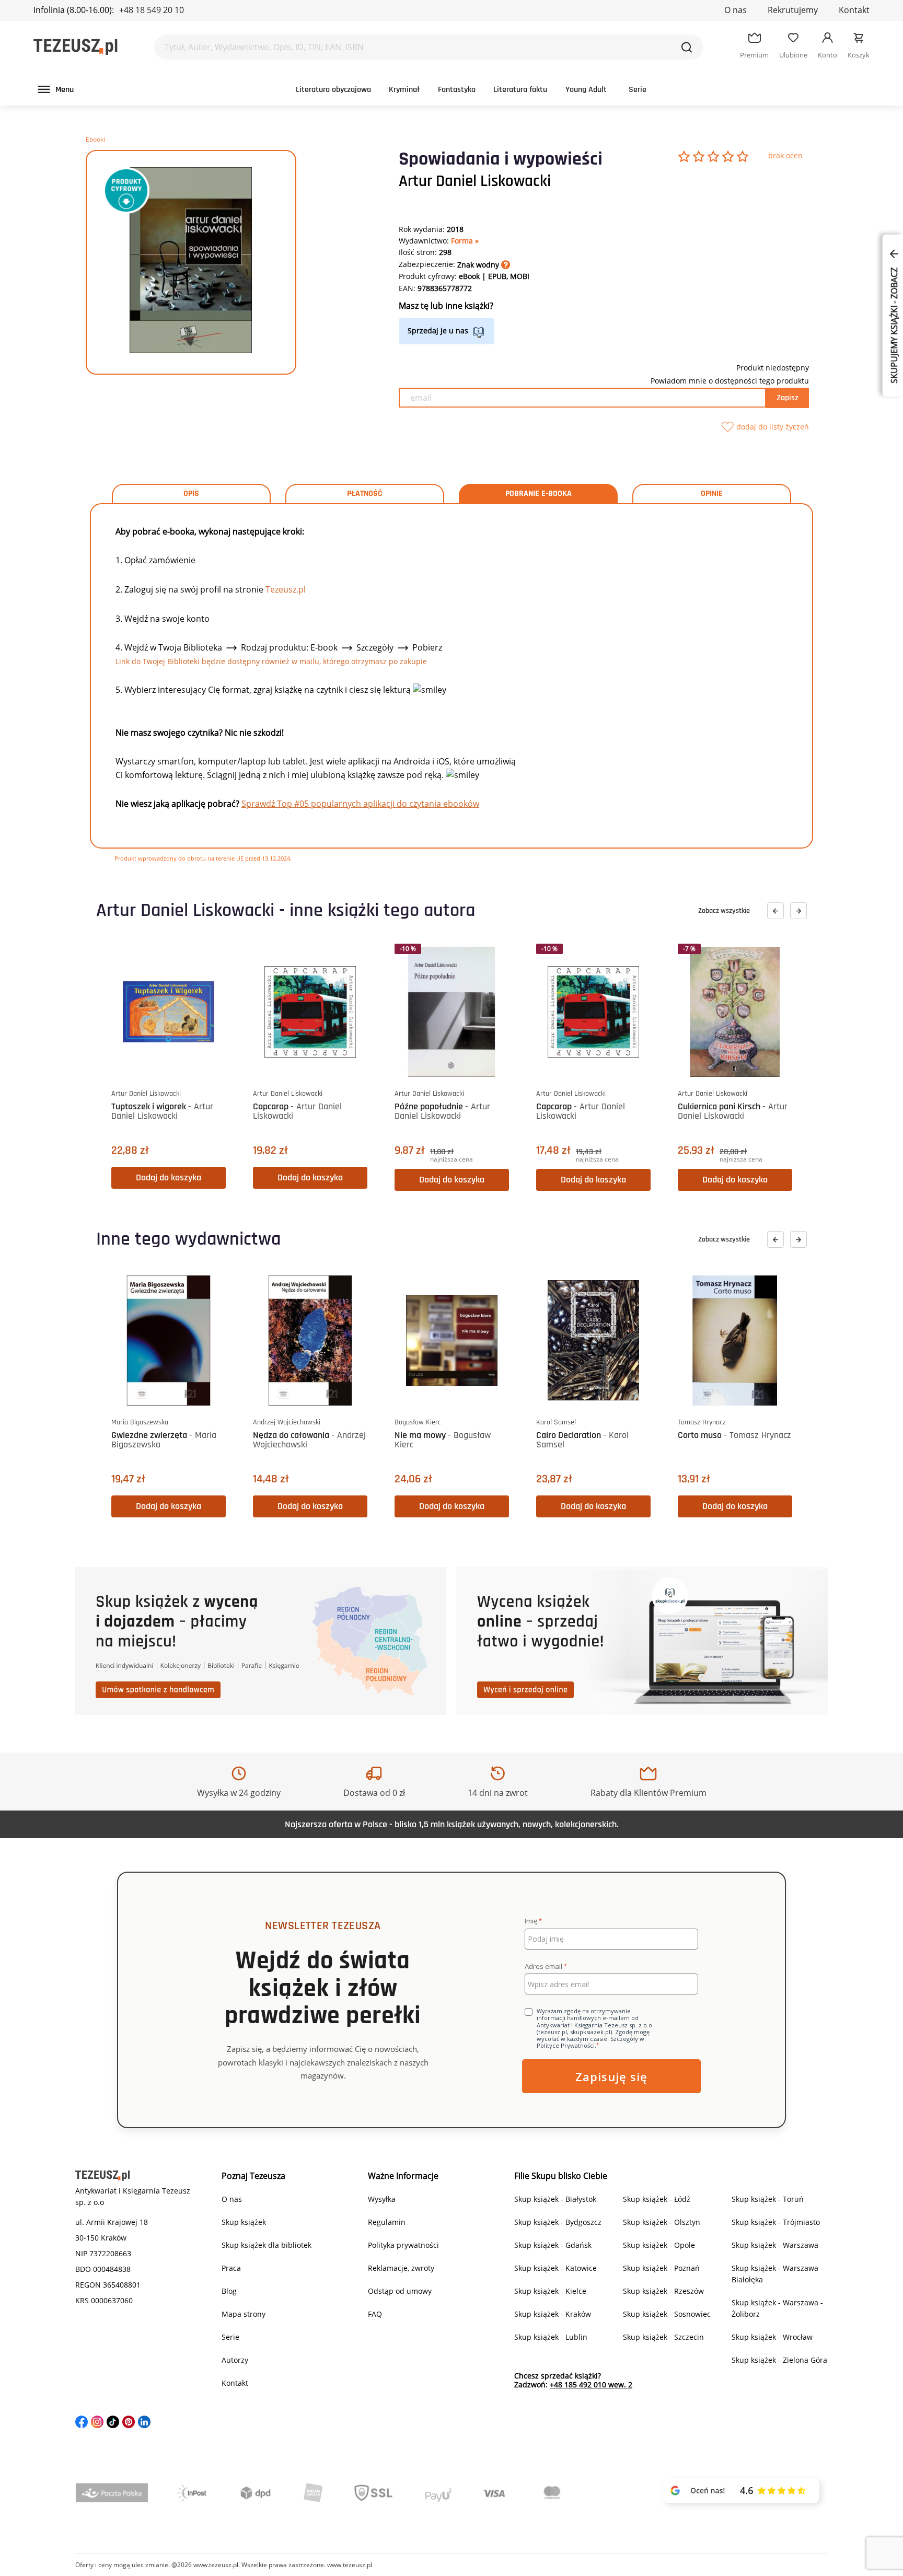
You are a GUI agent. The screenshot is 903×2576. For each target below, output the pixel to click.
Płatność (365, 494)
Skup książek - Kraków (553, 2314)
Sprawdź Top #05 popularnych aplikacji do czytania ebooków (360, 804)
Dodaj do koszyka (169, 1177)
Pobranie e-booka (539, 494)
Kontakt (854, 10)
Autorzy (235, 2360)
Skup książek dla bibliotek (267, 2245)
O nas (736, 10)
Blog (229, 2291)
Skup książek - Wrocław (772, 2337)
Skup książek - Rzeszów (663, 2291)
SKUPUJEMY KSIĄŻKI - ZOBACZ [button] (894, 324)
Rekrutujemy (793, 10)
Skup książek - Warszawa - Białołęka (777, 2274)
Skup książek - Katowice (555, 2268)
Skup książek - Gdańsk (553, 2245)
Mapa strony (244, 2314)
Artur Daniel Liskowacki (475, 181)
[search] (687, 47)
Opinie (712, 494)
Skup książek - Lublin (551, 2337)
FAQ (375, 2314)
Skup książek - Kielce (550, 2291)
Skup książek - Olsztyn (662, 2222)
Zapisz (788, 398)
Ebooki (95, 139)
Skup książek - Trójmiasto (776, 2222)
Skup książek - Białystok (555, 2199)
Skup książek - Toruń (768, 2199)
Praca (231, 2268)
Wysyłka (382, 2199)
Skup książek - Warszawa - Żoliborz (777, 2308)
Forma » (465, 241)
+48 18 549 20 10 (152, 10)
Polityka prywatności (403, 2245)
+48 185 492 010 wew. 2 (591, 2384)
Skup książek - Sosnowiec (667, 2314)
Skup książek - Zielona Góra (779, 2360)
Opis (191, 494)
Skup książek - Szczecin (663, 2337)
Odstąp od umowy (400, 2291)
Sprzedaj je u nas (438, 330)
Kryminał (404, 90)
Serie (638, 90)
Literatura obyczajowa (333, 90)
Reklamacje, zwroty (401, 2268)
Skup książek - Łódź (657, 2199)
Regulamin (387, 2222)
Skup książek (244, 2222)
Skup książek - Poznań (661, 2268)
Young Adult (586, 90)
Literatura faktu (520, 90)
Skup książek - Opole (659, 2245)
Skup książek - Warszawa (775, 2245)
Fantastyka (457, 90)
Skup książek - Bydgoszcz (558, 2222)
